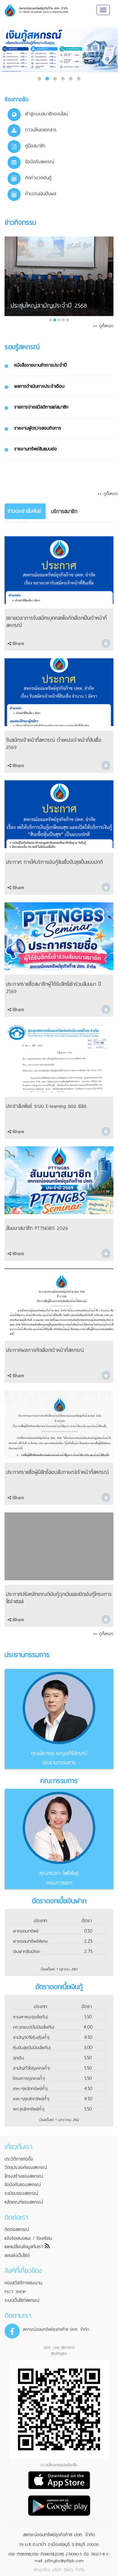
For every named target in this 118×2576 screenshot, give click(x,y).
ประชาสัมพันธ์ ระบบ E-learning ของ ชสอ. (47, 1106)
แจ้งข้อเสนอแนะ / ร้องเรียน (28, 2238)
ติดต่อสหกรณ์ (17, 2230)
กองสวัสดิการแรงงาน (23, 2283)
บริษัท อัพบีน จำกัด (68, 2570)
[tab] (25, 511)
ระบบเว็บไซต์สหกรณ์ (22, 2300)
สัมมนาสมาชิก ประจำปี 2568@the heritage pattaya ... (53, 301)
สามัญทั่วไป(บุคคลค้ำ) (31, 2068)
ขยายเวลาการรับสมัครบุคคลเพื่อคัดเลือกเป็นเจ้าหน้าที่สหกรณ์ (56, 622)
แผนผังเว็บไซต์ (17, 2255)
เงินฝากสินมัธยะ (27, 1952)
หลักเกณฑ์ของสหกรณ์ (24, 2202)
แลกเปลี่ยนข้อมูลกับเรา (25, 2247)
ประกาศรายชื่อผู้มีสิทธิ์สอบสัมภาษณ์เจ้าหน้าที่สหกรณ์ (57, 1472)
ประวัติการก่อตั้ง (19, 2159)
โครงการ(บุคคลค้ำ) (29, 2078)
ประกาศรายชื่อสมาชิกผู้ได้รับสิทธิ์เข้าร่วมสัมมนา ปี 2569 (54, 988)
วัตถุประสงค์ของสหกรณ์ (26, 2167)
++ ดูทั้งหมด (103, 326)
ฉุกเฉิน (18, 2058)
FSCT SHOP (15, 2292)
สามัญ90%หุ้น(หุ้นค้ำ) (31, 2037)
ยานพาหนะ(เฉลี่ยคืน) (30, 2017)
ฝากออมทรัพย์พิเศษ (30, 1941)
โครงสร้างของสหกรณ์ (24, 2176)
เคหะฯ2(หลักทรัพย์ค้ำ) (31, 2099)
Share (18, 643)
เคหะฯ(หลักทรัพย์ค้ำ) (30, 2089)
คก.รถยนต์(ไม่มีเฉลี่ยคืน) (34, 2027)
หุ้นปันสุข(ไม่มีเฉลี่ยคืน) (32, 2048)
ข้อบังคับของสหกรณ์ (23, 2185)
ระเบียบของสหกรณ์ (21, 2193)
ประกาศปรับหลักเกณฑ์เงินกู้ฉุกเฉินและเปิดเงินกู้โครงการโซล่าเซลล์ (59, 1598)
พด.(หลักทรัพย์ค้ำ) (29, 2109)
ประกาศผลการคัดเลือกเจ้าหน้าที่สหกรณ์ (45, 1350)
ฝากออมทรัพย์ (26, 1931)
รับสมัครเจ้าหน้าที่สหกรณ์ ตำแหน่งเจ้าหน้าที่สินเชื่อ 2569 (54, 744)
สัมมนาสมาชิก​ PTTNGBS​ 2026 (37, 1228)
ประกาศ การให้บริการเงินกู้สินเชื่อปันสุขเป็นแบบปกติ (54, 862)
